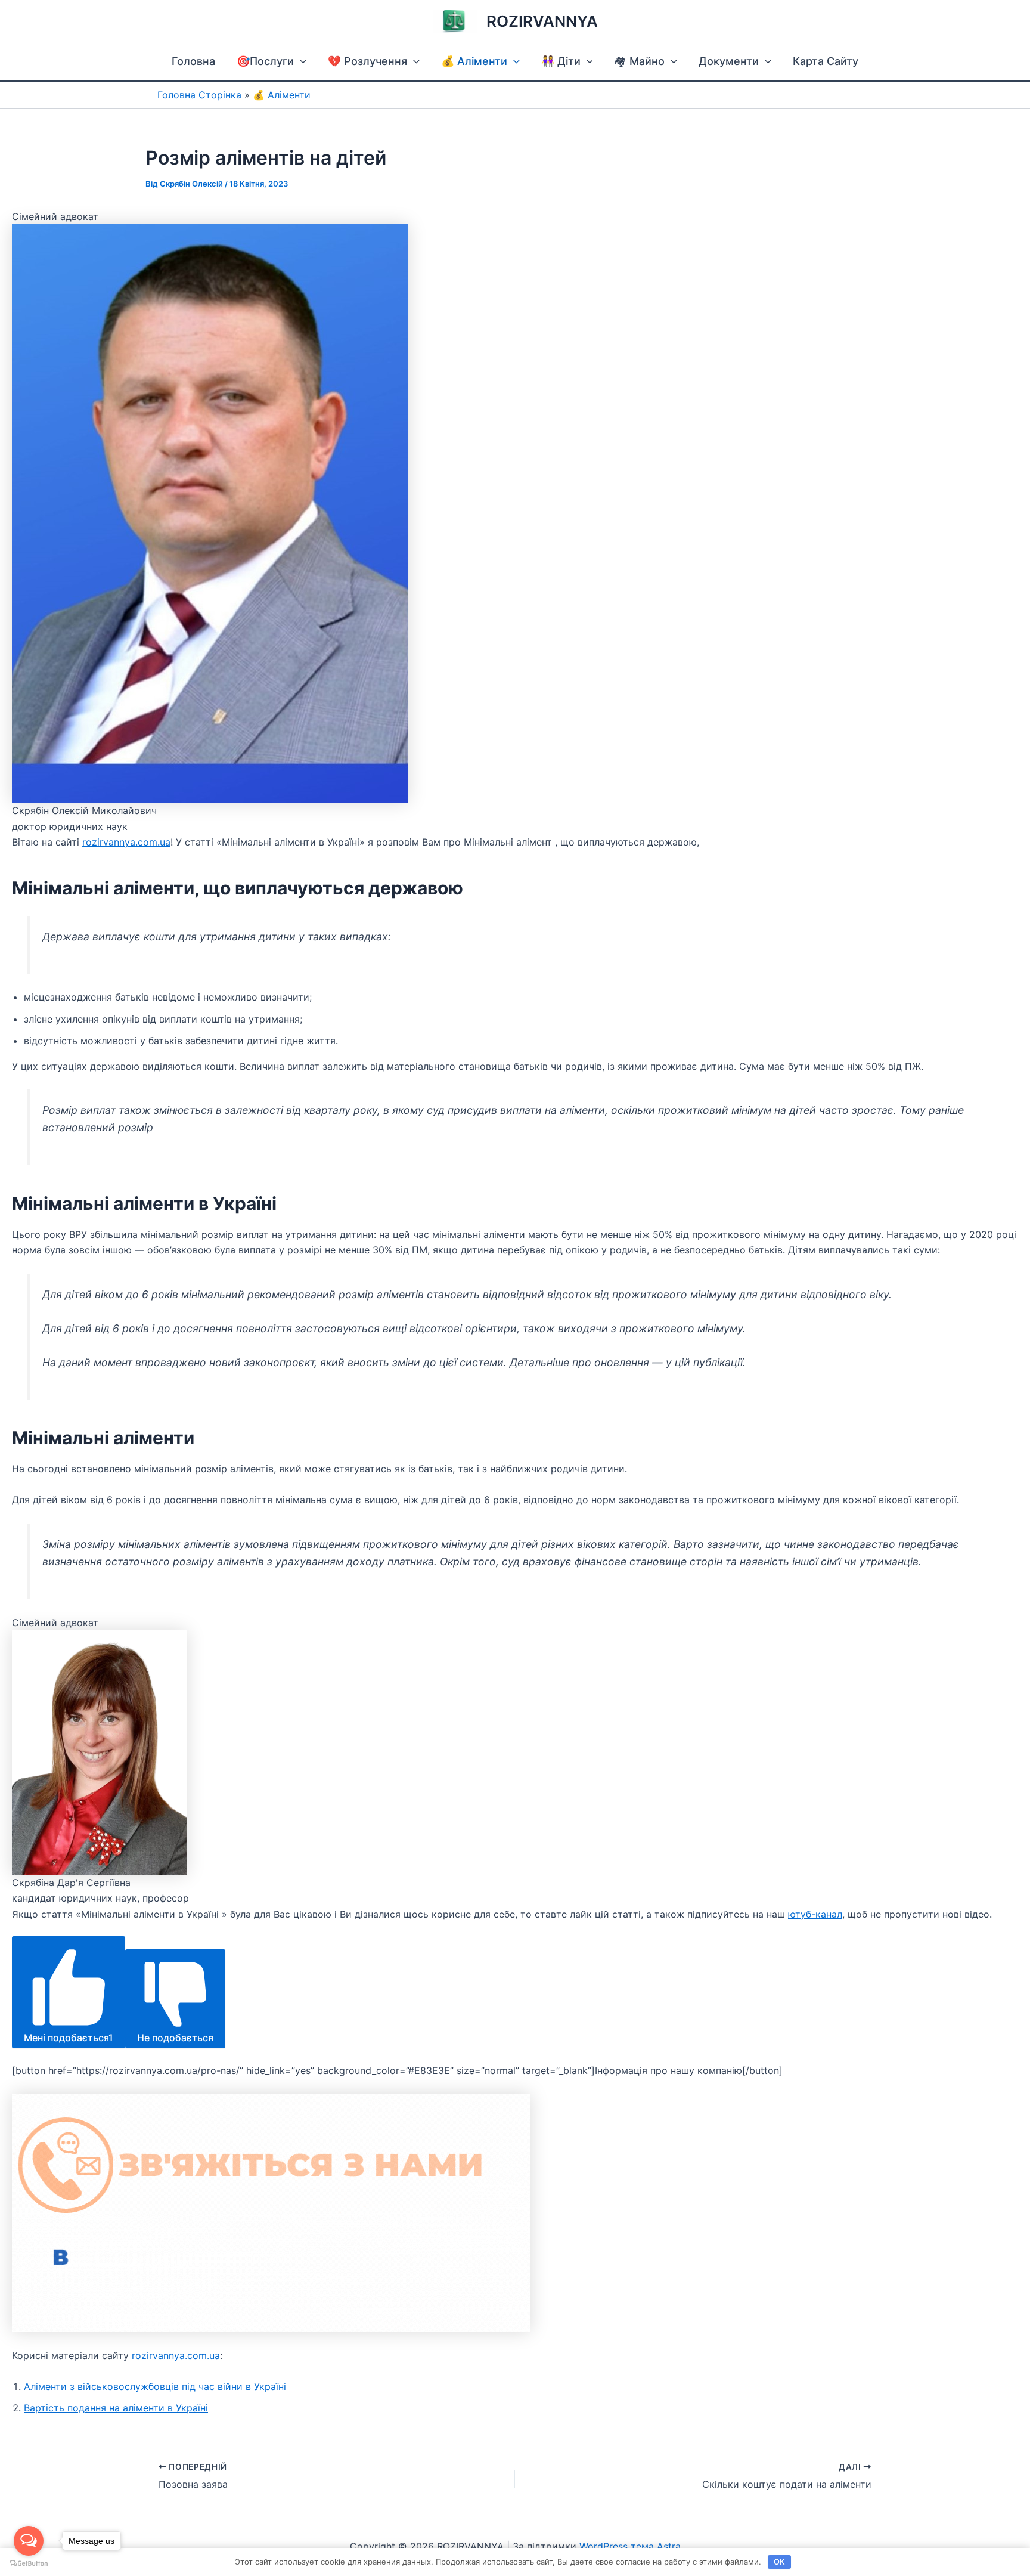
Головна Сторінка (199, 95)
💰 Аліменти (282, 95)
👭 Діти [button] (561, 61)
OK (779, 2562)
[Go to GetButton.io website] (29, 2564)
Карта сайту (826, 61)
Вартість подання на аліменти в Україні (116, 2408)
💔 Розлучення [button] (367, 61)
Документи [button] (729, 61)
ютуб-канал (815, 1914)
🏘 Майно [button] (639, 61)
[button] (300, 61)
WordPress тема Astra (630, 2546)
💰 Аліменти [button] (474, 61)
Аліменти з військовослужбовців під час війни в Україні (155, 2386)
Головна (193, 61)
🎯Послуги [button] (265, 61)
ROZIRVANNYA (542, 21)
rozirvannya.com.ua (126, 842)
